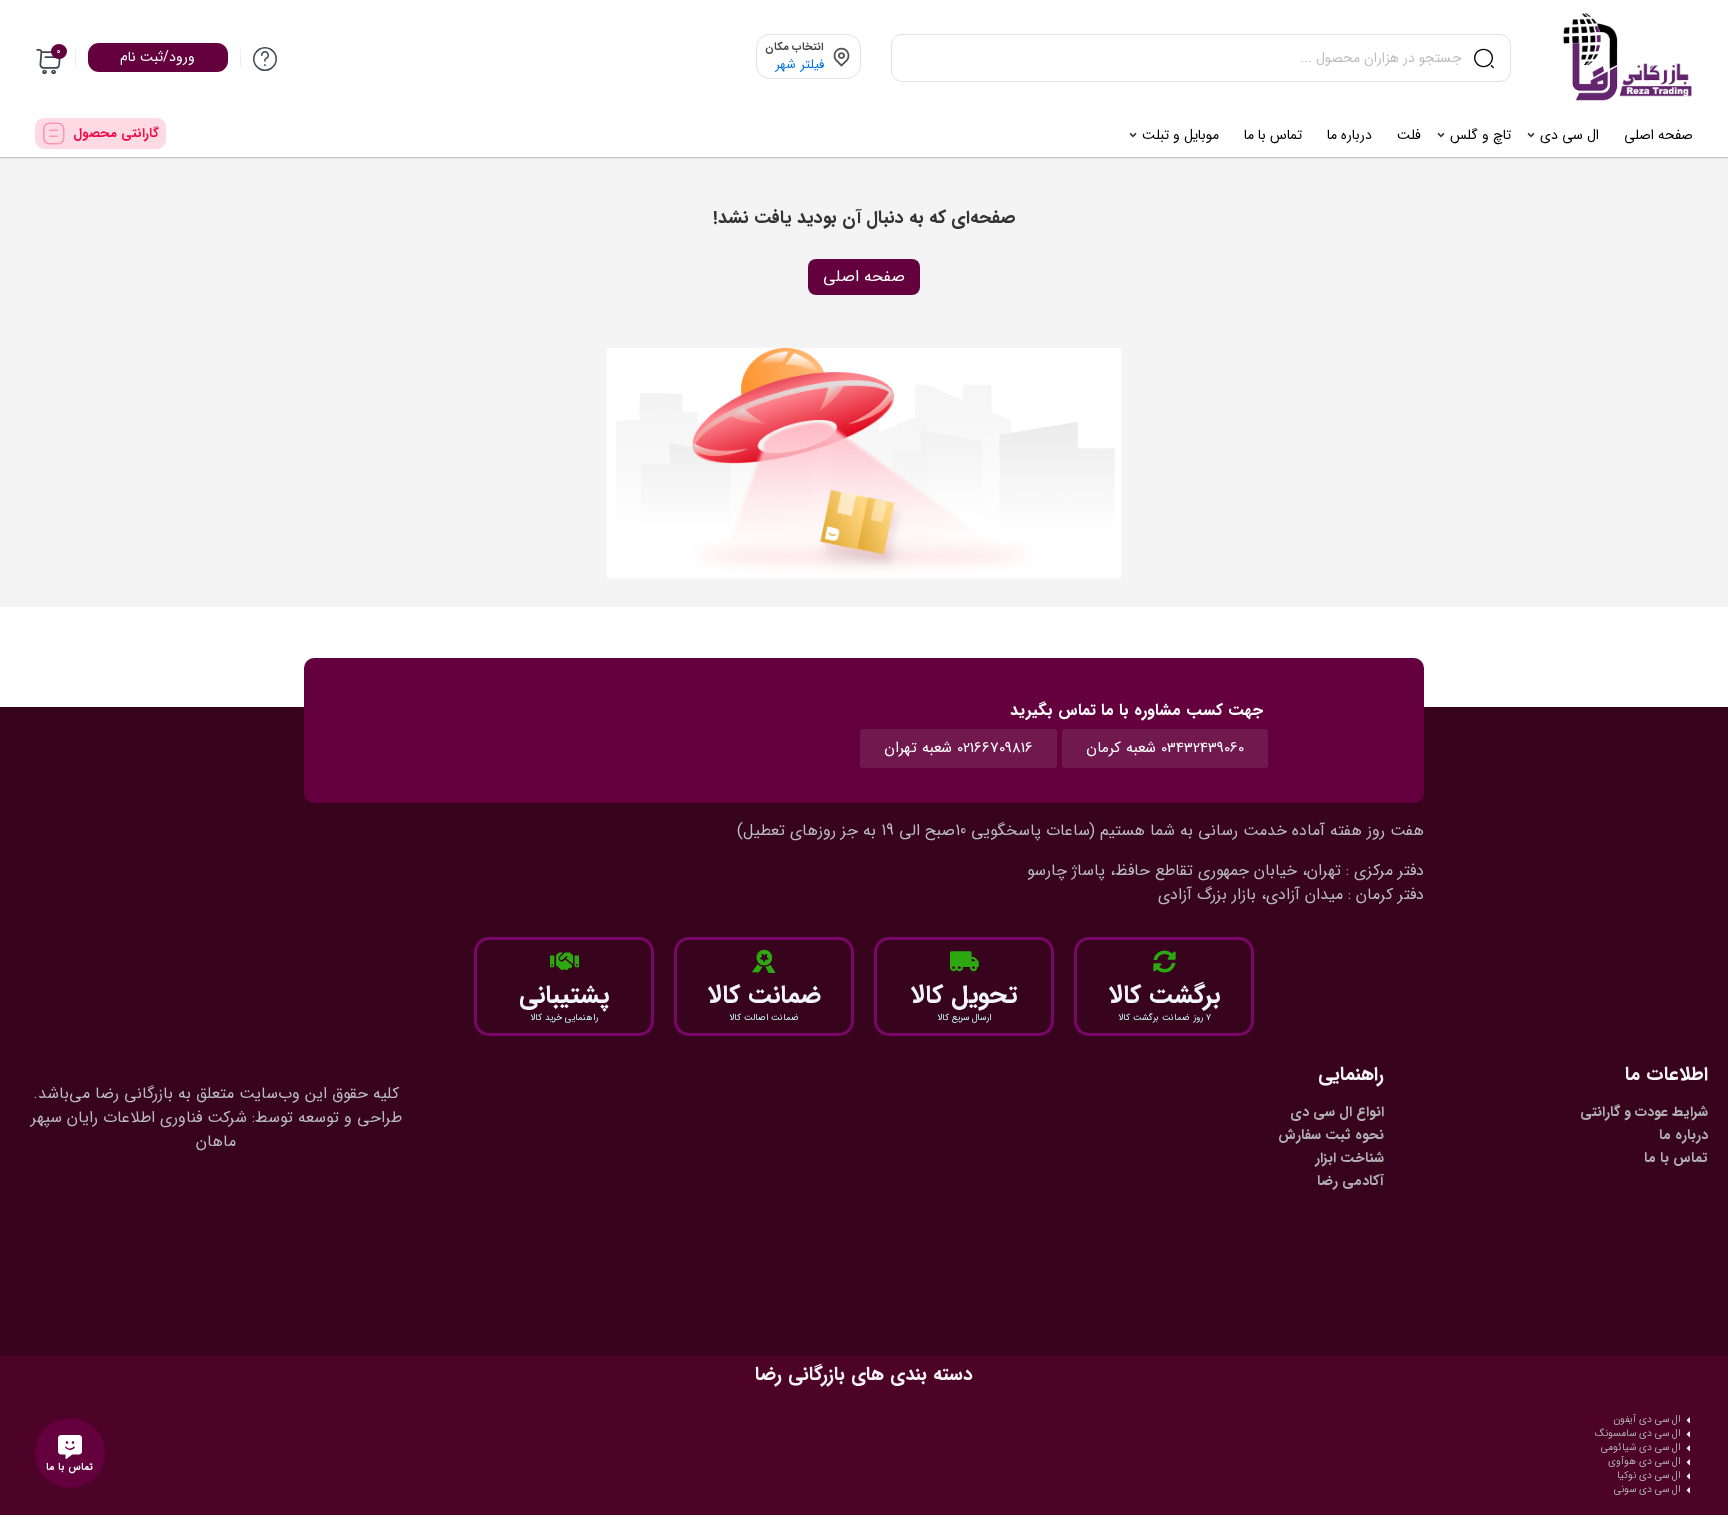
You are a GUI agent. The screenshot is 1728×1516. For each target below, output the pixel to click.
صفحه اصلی (864, 276)
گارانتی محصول (116, 133)
